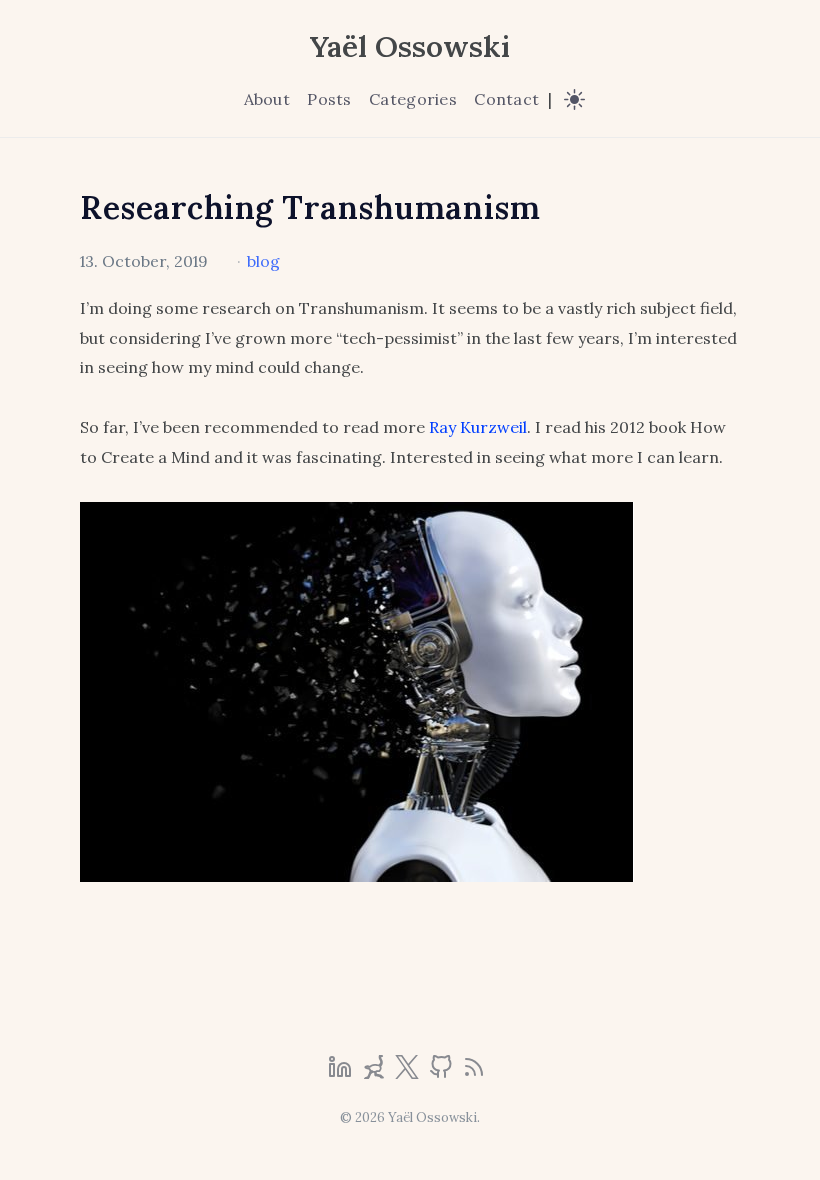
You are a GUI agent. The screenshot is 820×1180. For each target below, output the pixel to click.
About (267, 99)
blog (263, 261)
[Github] (443, 1073)
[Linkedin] (342, 1073)
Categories (413, 99)
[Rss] (474, 1073)
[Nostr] (376, 1073)
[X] (409, 1073)
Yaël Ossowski (410, 46)
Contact (506, 99)
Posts (329, 99)
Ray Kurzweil (478, 427)
